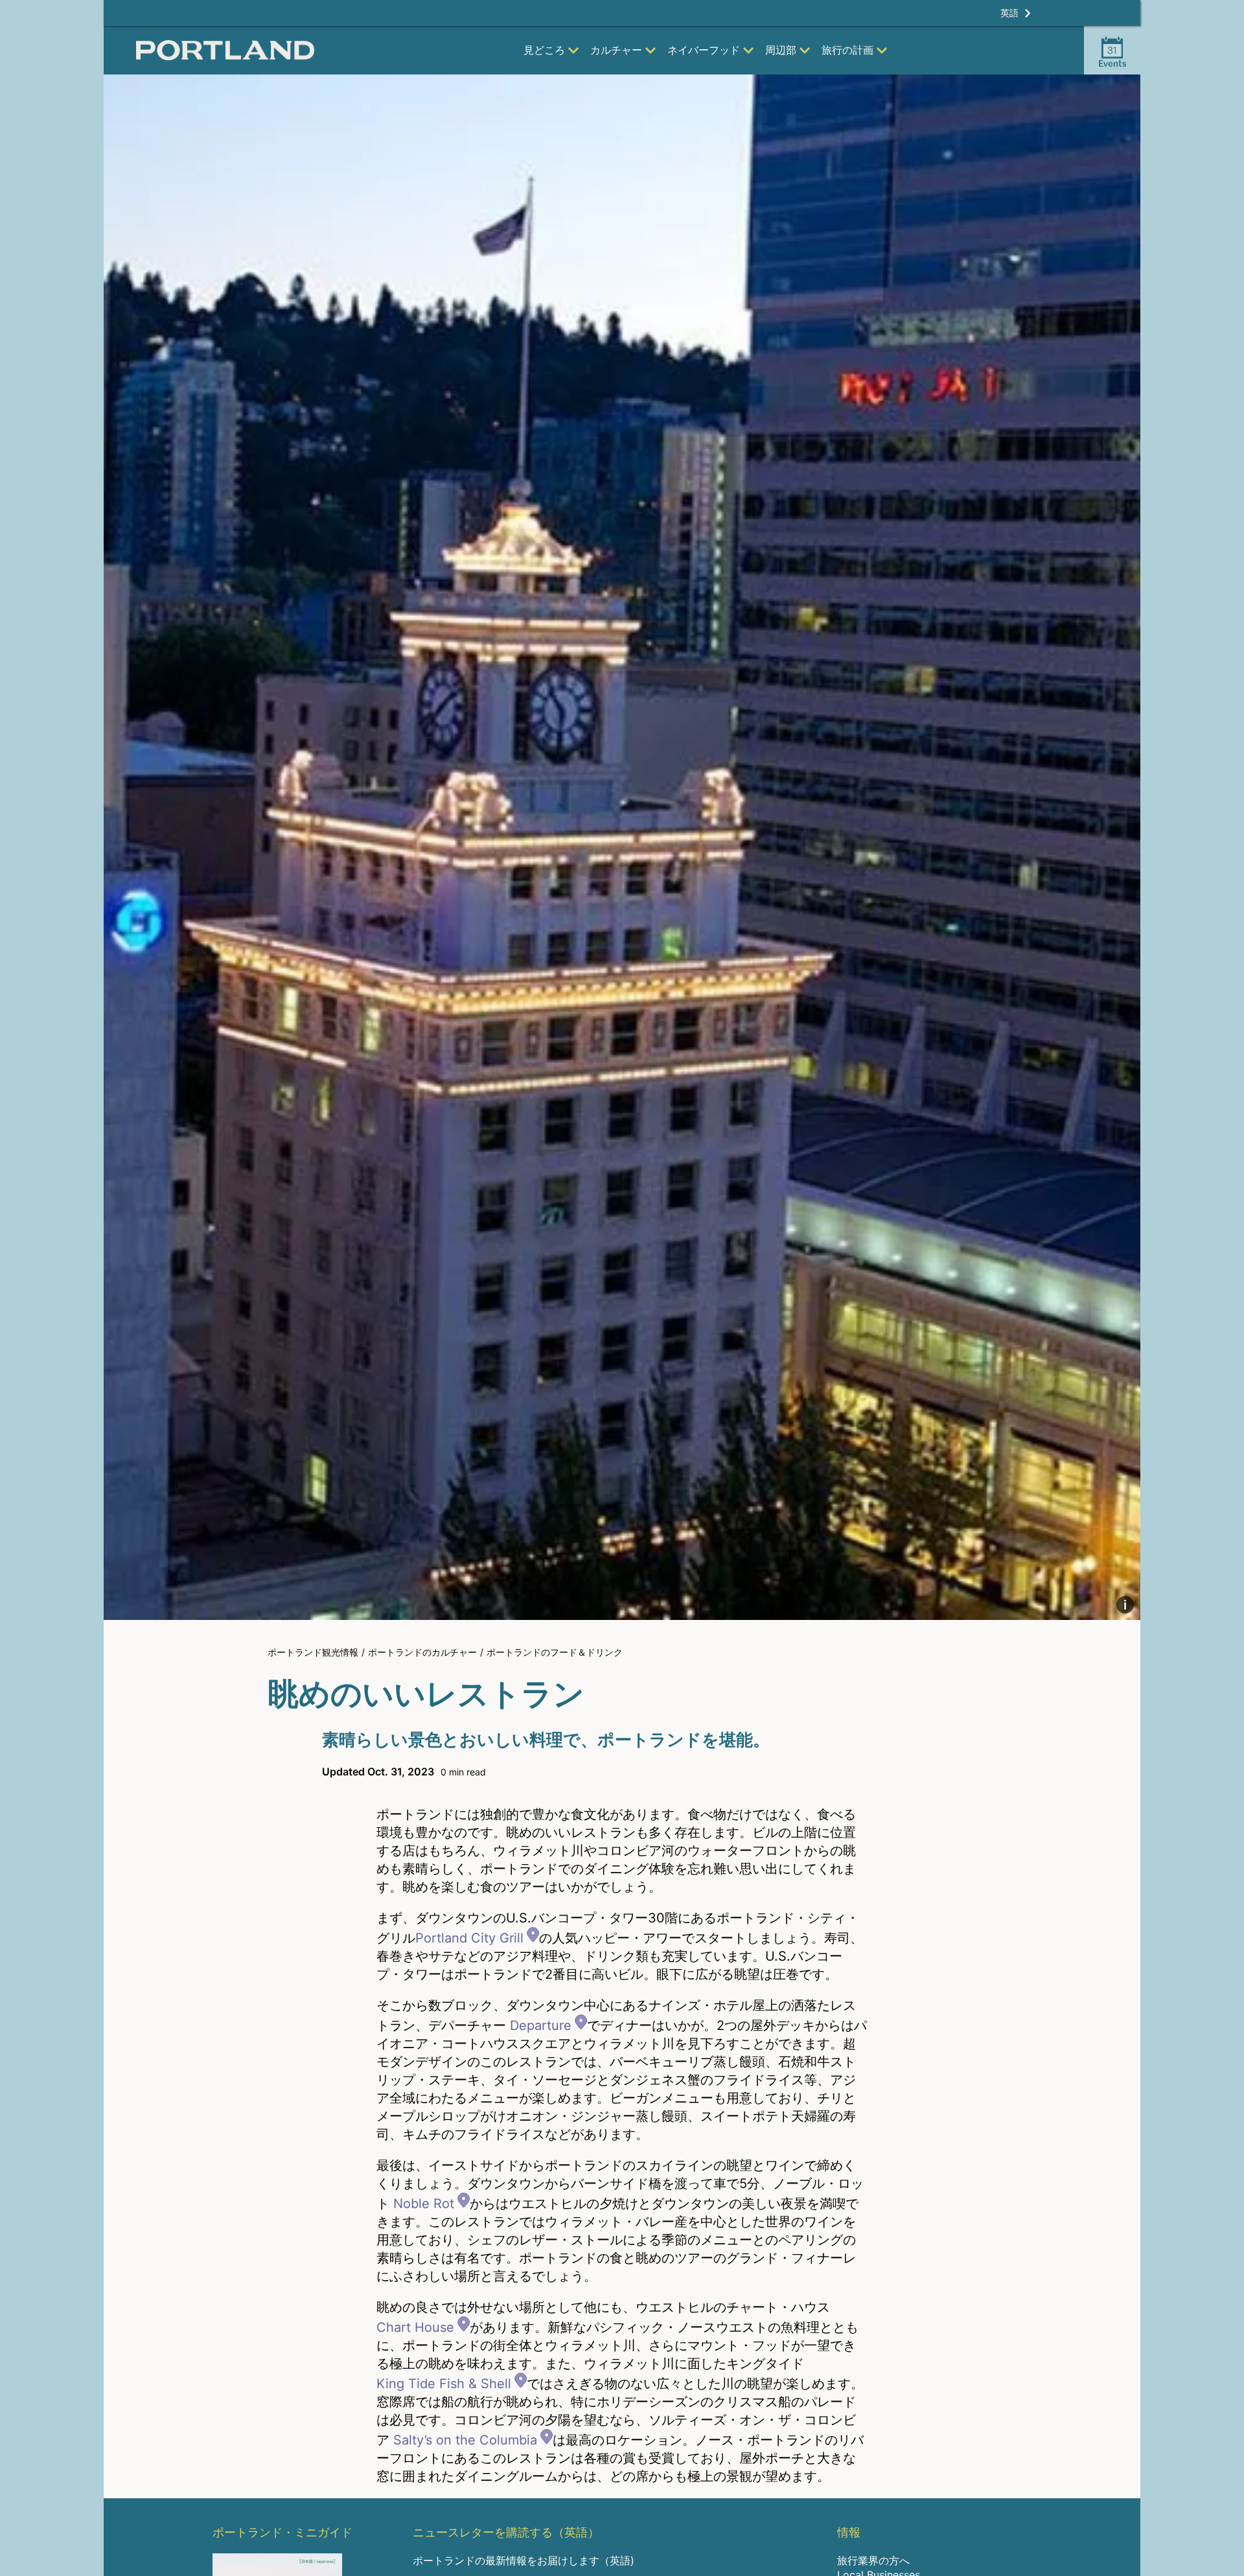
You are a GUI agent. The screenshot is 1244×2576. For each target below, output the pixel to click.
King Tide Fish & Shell (444, 2384)
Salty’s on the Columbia (465, 2440)
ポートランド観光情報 (313, 1652)
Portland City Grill (469, 1938)
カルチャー (616, 50)
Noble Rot (424, 2204)
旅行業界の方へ (873, 2560)
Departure (541, 2025)
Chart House (415, 2327)
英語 (1009, 13)
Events (1112, 56)
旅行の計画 (847, 50)
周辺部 (781, 50)
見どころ (544, 50)
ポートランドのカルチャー (422, 1652)
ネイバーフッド (704, 50)
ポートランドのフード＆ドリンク (555, 1652)
